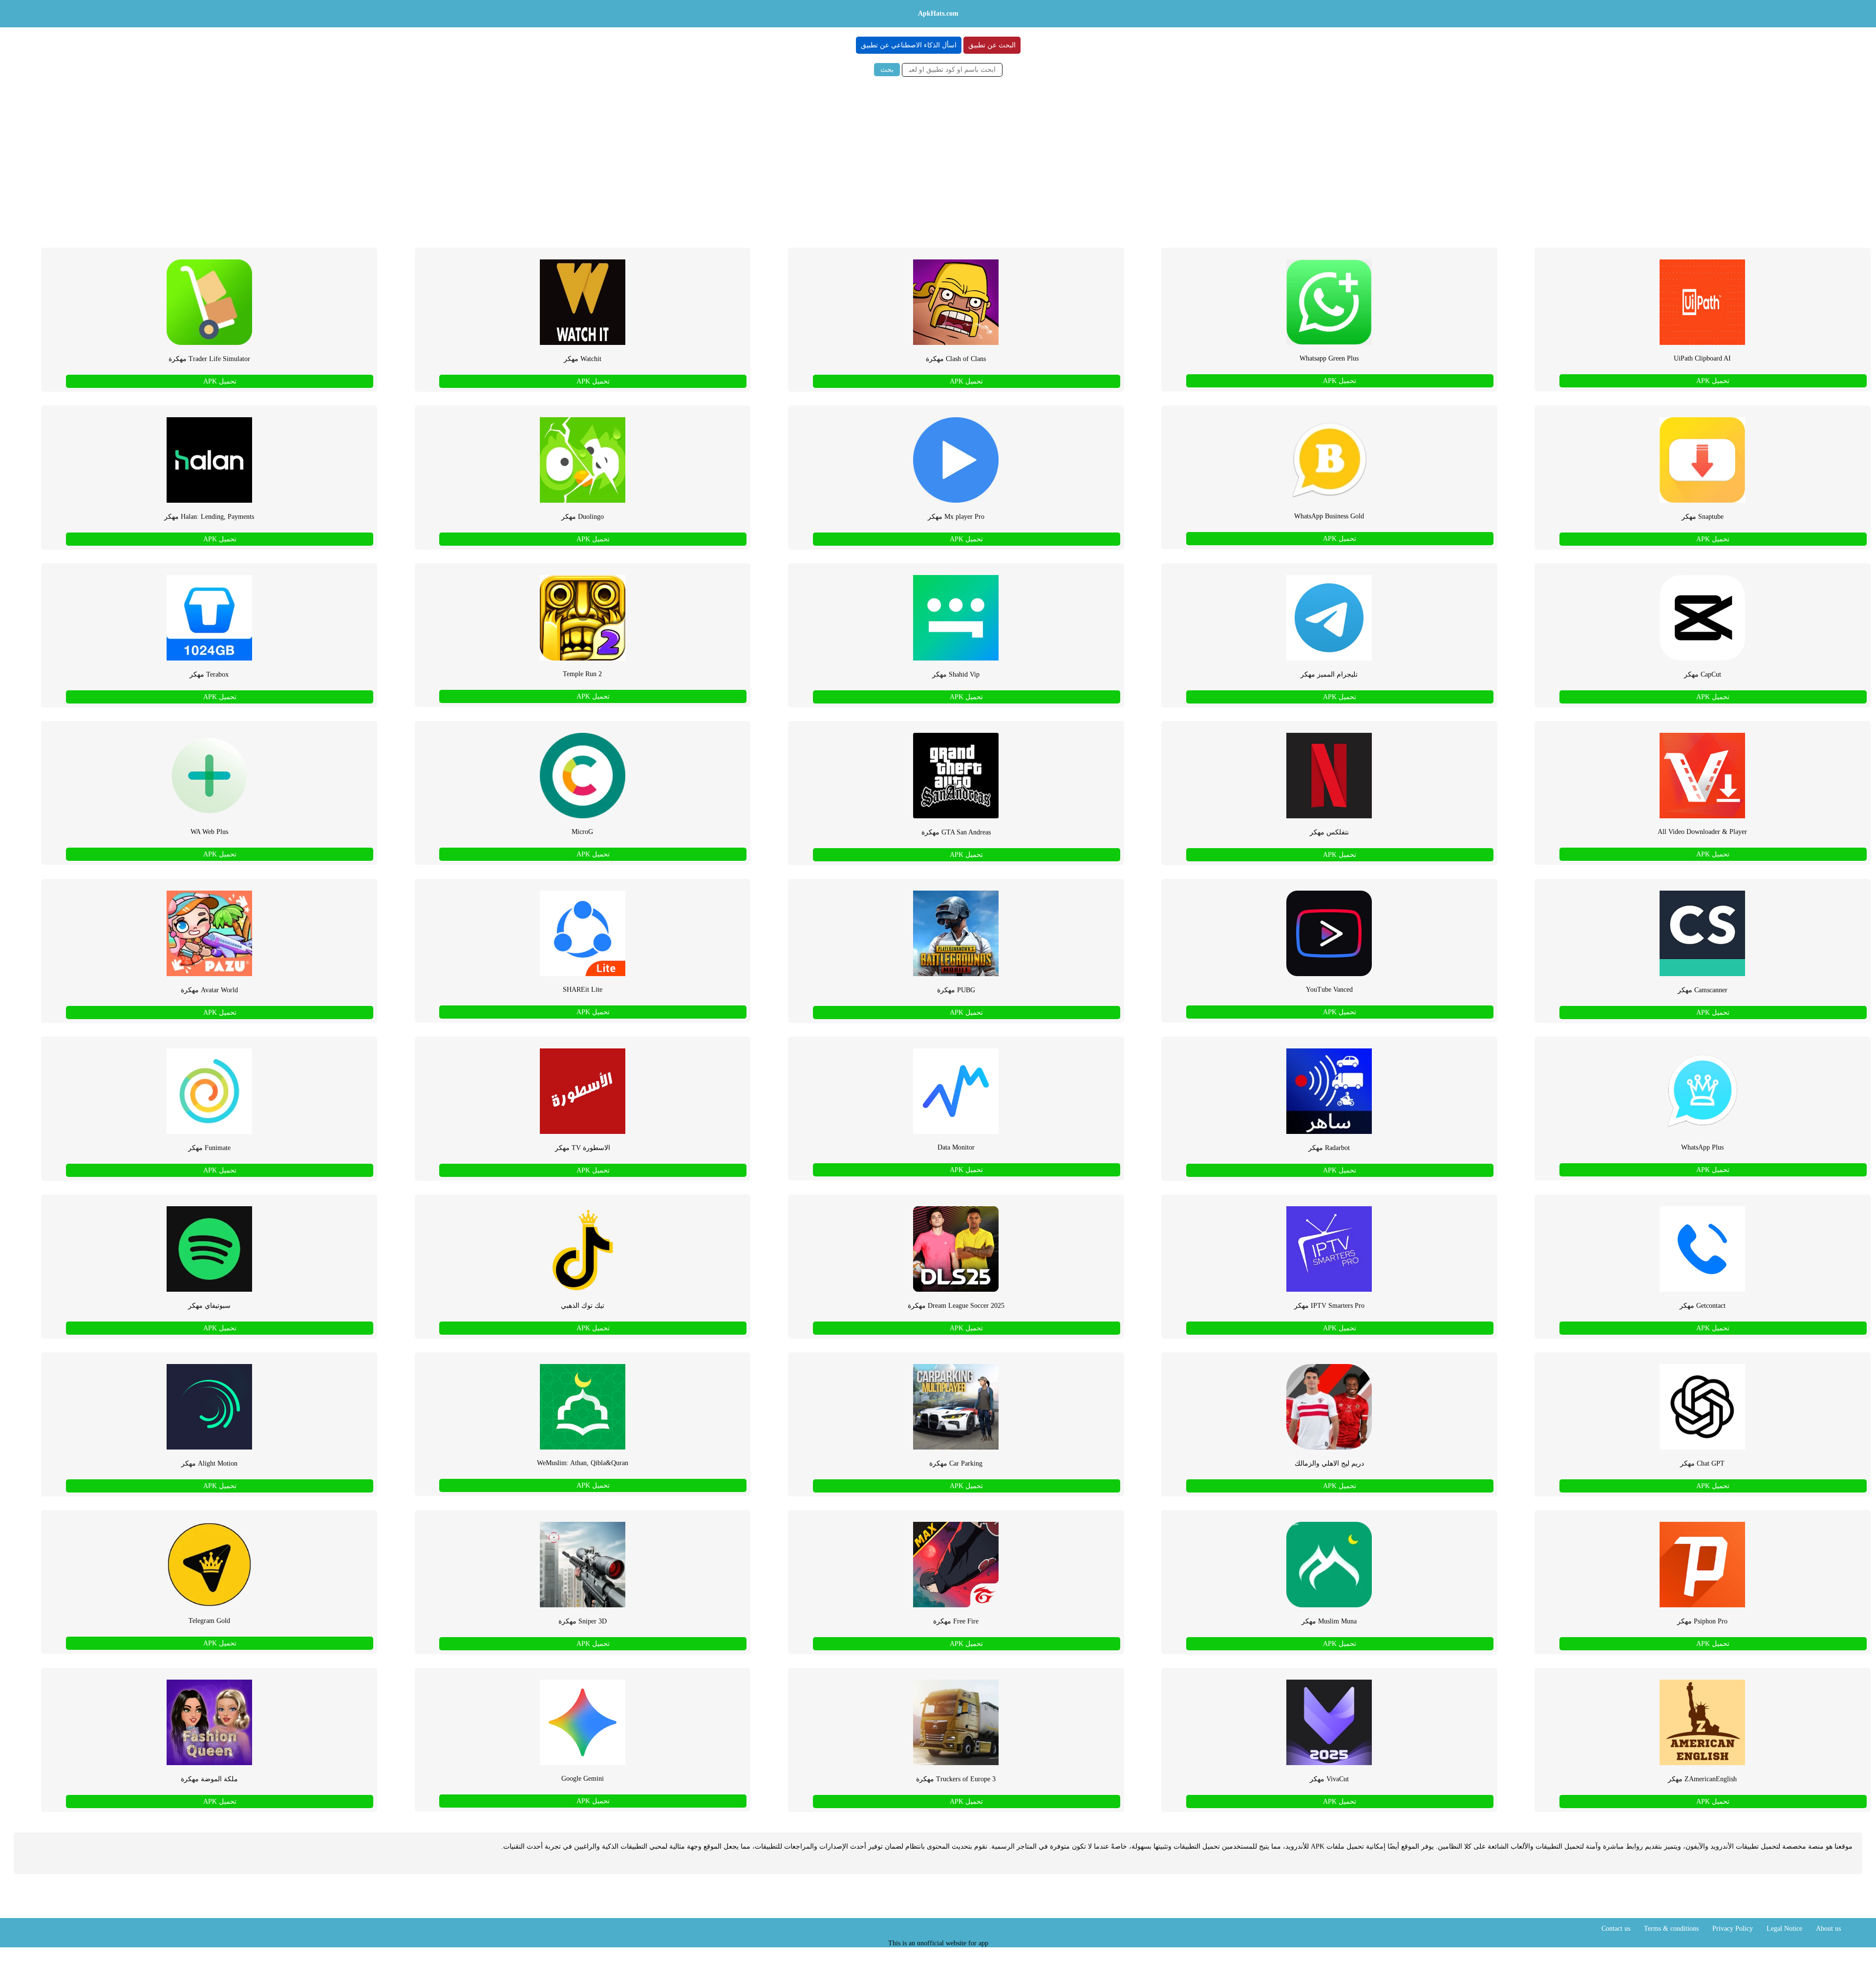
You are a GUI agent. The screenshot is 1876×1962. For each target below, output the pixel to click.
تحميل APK (1713, 381)
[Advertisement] (938, 159)
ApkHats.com (938, 13)
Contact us (1616, 1929)
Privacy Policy (1733, 1929)
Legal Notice (1784, 1929)
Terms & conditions (1671, 1929)
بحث (887, 70)
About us (1828, 1929)
